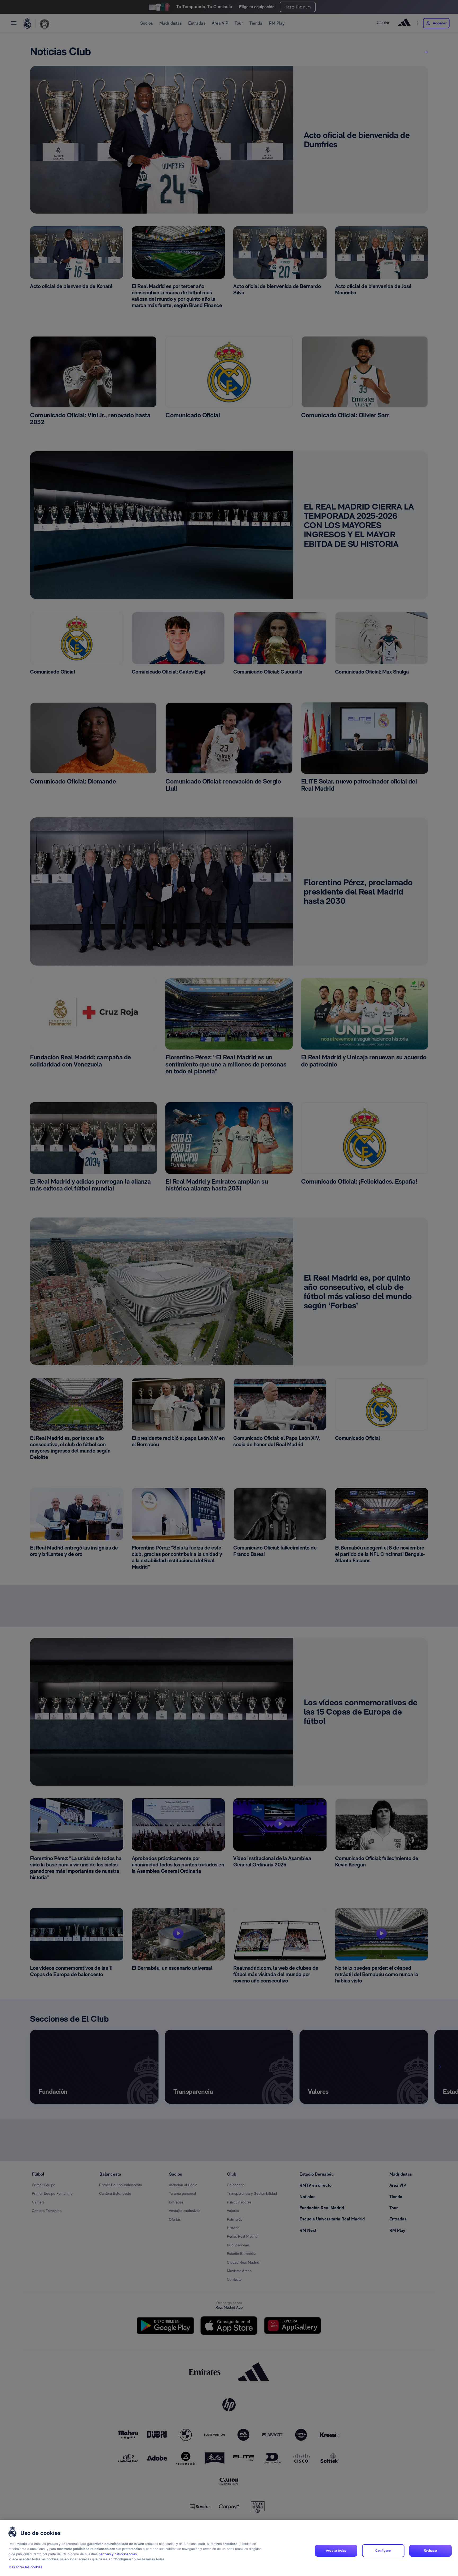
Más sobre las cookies (25, 2567)
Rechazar (430, 2551)
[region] (229, 2548)
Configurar (383, 2551)
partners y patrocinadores (118, 2554)
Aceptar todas (336, 2551)
